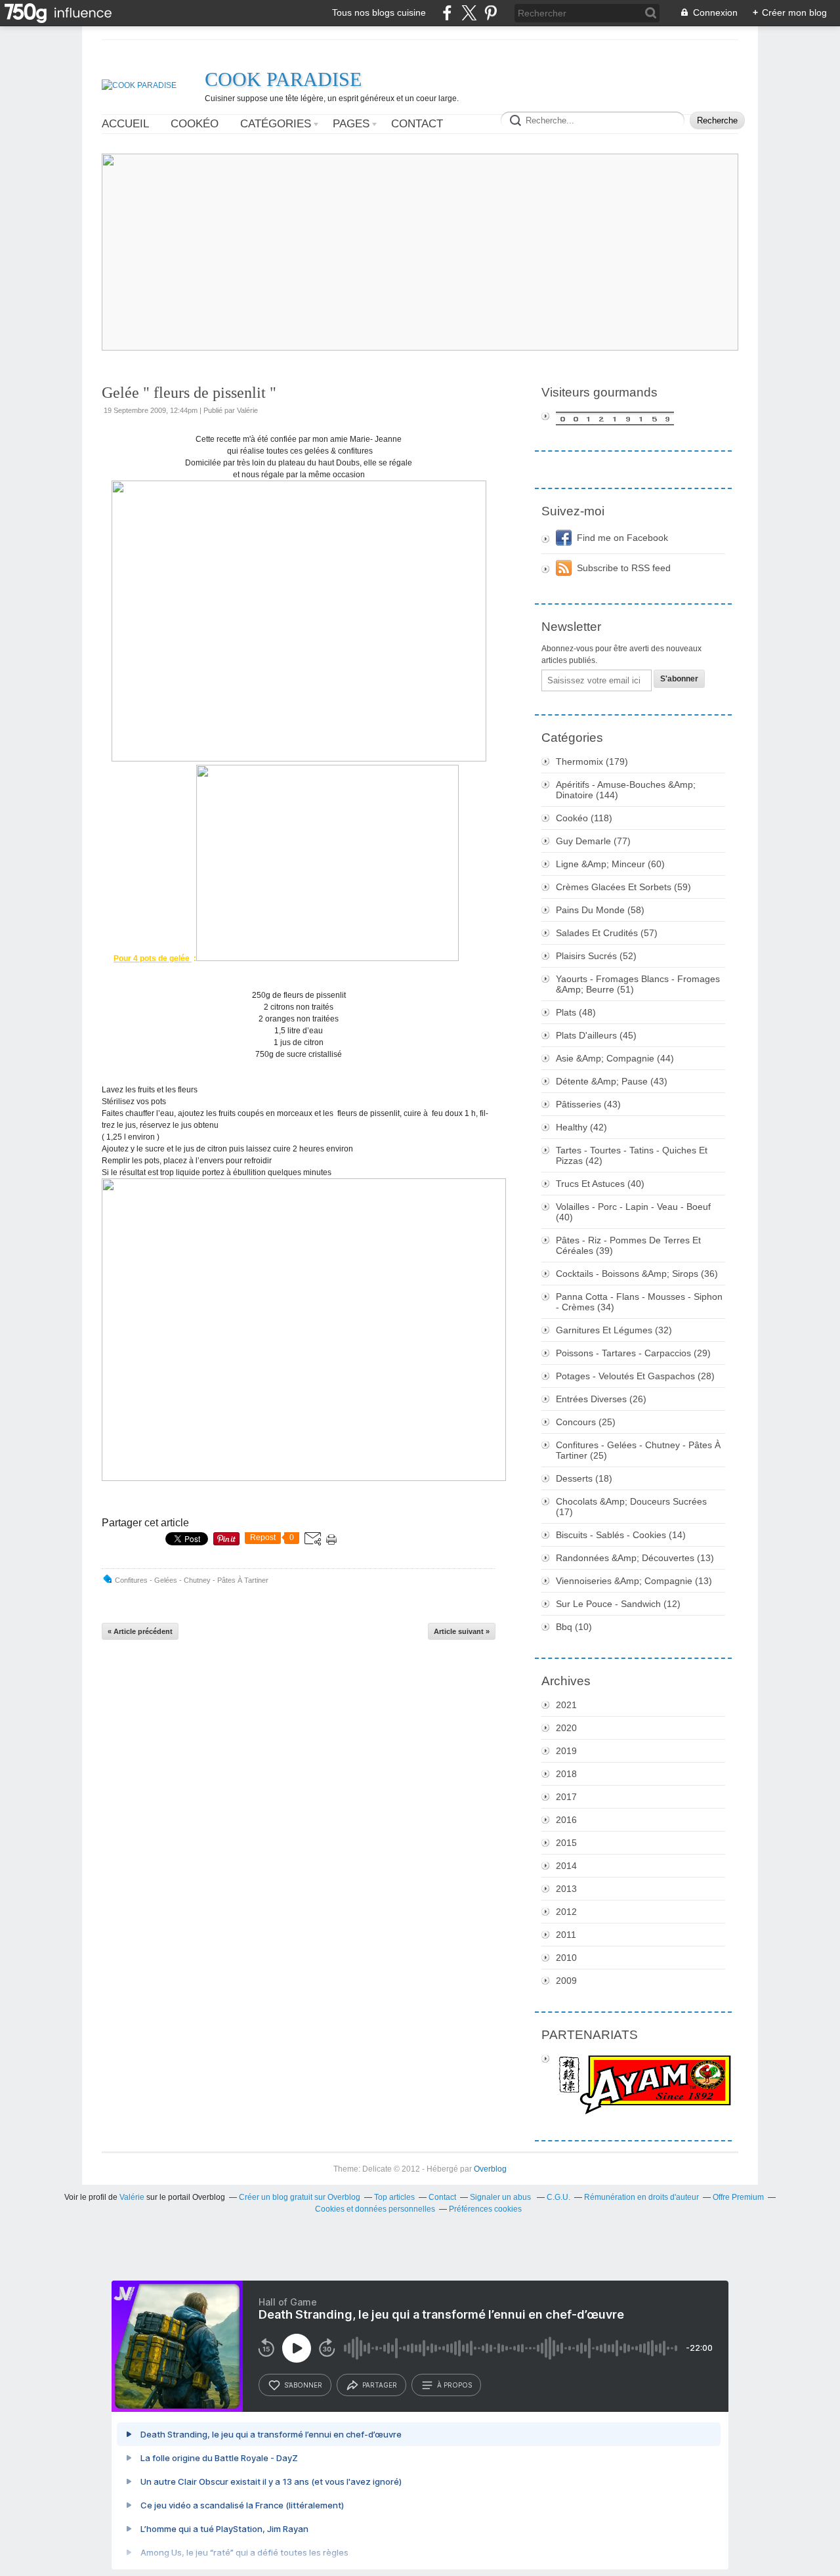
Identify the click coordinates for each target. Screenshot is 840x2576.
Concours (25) (586, 1422)
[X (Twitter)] (469, 13)
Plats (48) (576, 1012)
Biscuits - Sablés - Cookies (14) (621, 1535)
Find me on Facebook (622, 538)
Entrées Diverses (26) (601, 1399)
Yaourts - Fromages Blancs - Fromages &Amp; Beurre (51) (638, 984)
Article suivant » (462, 1631)
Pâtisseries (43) (588, 1104)
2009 (566, 1981)
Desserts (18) (584, 1478)
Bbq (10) (574, 1627)
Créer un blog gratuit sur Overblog (300, 2197)
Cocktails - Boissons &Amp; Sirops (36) (637, 1274)
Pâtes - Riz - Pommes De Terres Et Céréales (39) (628, 1245)
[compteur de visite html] (633, 419)
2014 (566, 1866)
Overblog (490, 2169)
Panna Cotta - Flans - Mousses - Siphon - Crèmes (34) (639, 1302)
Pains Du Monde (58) (600, 910)
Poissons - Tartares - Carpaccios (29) (633, 1353)
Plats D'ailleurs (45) (596, 1035)
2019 (566, 1751)
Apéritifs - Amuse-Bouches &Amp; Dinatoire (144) (626, 790)
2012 (566, 1912)
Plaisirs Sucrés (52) (596, 956)
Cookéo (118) (584, 818)
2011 (566, 1935)
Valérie (132, 2197)
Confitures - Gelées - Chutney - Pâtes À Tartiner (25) (638, 1450)
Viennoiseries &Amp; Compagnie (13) (634, 1581)
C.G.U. (558, 2197)
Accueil (125, 124)
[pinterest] (491, 13)
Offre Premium (738, 2197)
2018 (566, 1774)
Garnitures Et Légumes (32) (614, 1330)
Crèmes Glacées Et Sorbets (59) (623, 887)
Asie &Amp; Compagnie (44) (615, 1058)
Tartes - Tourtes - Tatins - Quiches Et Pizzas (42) (632, 1155)
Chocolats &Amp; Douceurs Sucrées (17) (631, 1507)
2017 (566, 1797)
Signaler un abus (501, 2197)
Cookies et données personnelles (375, 2209)
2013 (566, 1889)
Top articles (394, 2197)
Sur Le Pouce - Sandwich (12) (618, 1604)
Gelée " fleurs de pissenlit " (189, 393)
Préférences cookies (485, 2209)
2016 (566, 1820)
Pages (351, 124)
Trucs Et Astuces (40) (600, 1184)
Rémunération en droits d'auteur (641, 2197)
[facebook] (447, 13)
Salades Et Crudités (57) (607, 933)
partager (380, 2385)
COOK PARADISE (283, 79)
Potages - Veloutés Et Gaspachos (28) (635, 1376)
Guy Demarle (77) (593, 841)
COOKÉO (195, 124)
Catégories (276, 124)
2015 (566, 1843)
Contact (417, 124)
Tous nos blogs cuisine (379, 12)
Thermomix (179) (592, 762)
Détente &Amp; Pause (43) (612, 1081)
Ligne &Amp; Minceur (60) (610, 864)
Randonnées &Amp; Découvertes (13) (635, 1558)
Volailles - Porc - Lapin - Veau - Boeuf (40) (633, 1212)
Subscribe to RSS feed (624, 568)
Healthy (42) (581, 1127)
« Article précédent (140, 1631)
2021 (566, 1705)
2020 (566, 1728)
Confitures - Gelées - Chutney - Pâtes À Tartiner (192, 1580)
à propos (454, 2385)
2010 (566, 1958)
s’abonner (303, 2385)
